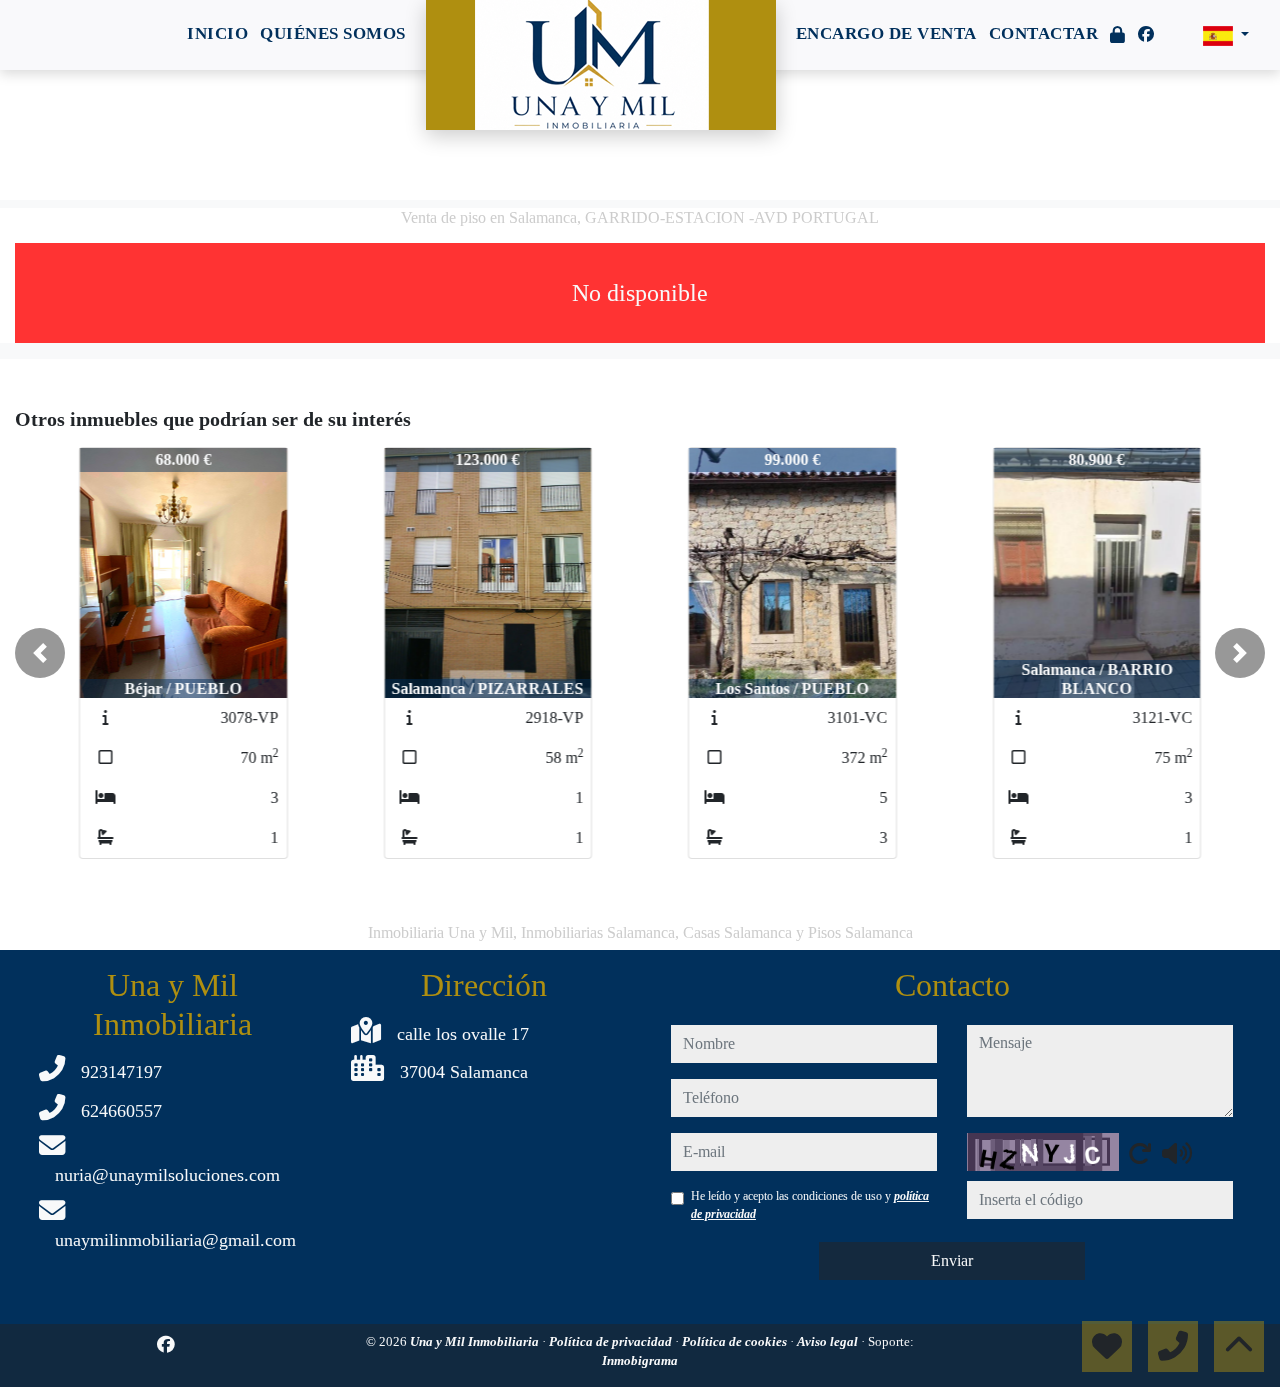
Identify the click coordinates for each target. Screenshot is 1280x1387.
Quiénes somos (333, 33)
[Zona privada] (1118, 35)
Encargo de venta (886, 33)
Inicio (217, 33)
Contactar (1044, 33)
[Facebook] (1146, 34)
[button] (40, 653)
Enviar (952, 1260)
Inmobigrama (640, 1360)
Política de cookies (736, 1341)
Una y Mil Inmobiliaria (476, 1341)
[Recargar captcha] (1140, 1153)
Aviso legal (829, 1341)
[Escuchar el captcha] (1177, 1153)
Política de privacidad (612, 1341)
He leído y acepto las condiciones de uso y (810, 1205)
